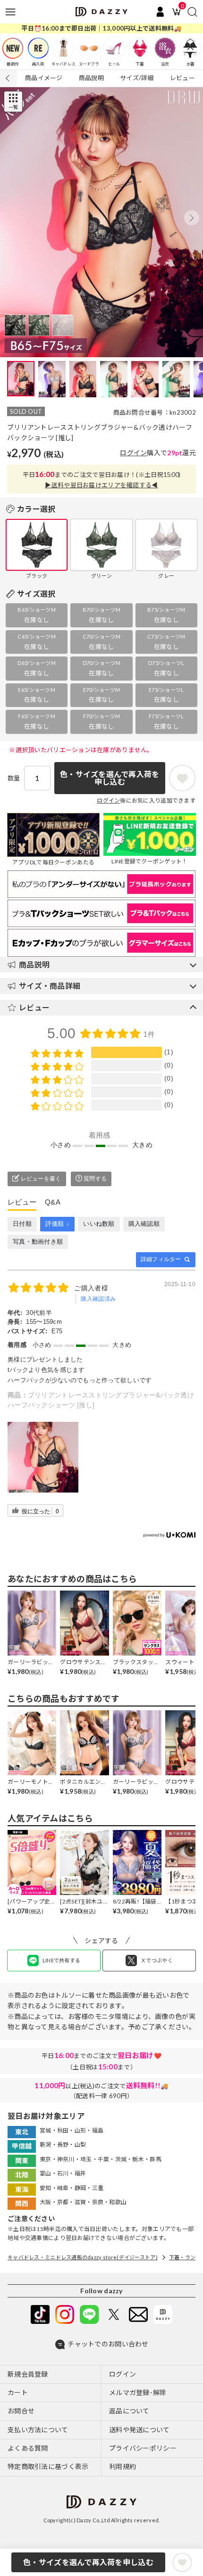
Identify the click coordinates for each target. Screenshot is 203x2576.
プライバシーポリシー (143, 2448)
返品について (129, 2411)
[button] (192, 218)
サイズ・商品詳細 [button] (50, 986)
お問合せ (21, 2411)
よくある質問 (28, 2448)
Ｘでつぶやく (157, 1960)
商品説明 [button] (34, 964)
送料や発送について (140, 2430)
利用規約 (123, 2466)
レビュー (182, 78)
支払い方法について (38, 2430)
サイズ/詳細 (137, 78)
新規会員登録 (28, 2374)
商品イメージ (44, 78)
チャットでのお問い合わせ (108, 2344)
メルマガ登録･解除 (138, 2392)
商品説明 (91, 78)
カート (18, 2392)
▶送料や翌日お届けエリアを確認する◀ (101, 485)
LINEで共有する (62, 1960)
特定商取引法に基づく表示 (48, 2466)
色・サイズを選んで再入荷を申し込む (88, 2562)
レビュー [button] (34, 1007)
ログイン (133, 453)
